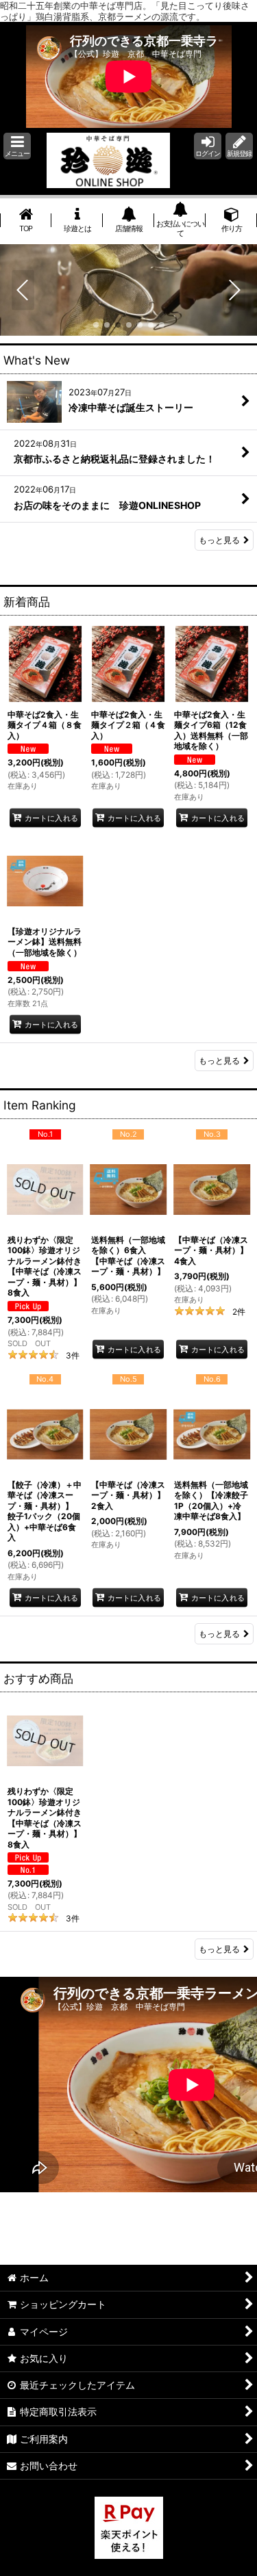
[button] (17, 146)
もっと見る (219, 540)
